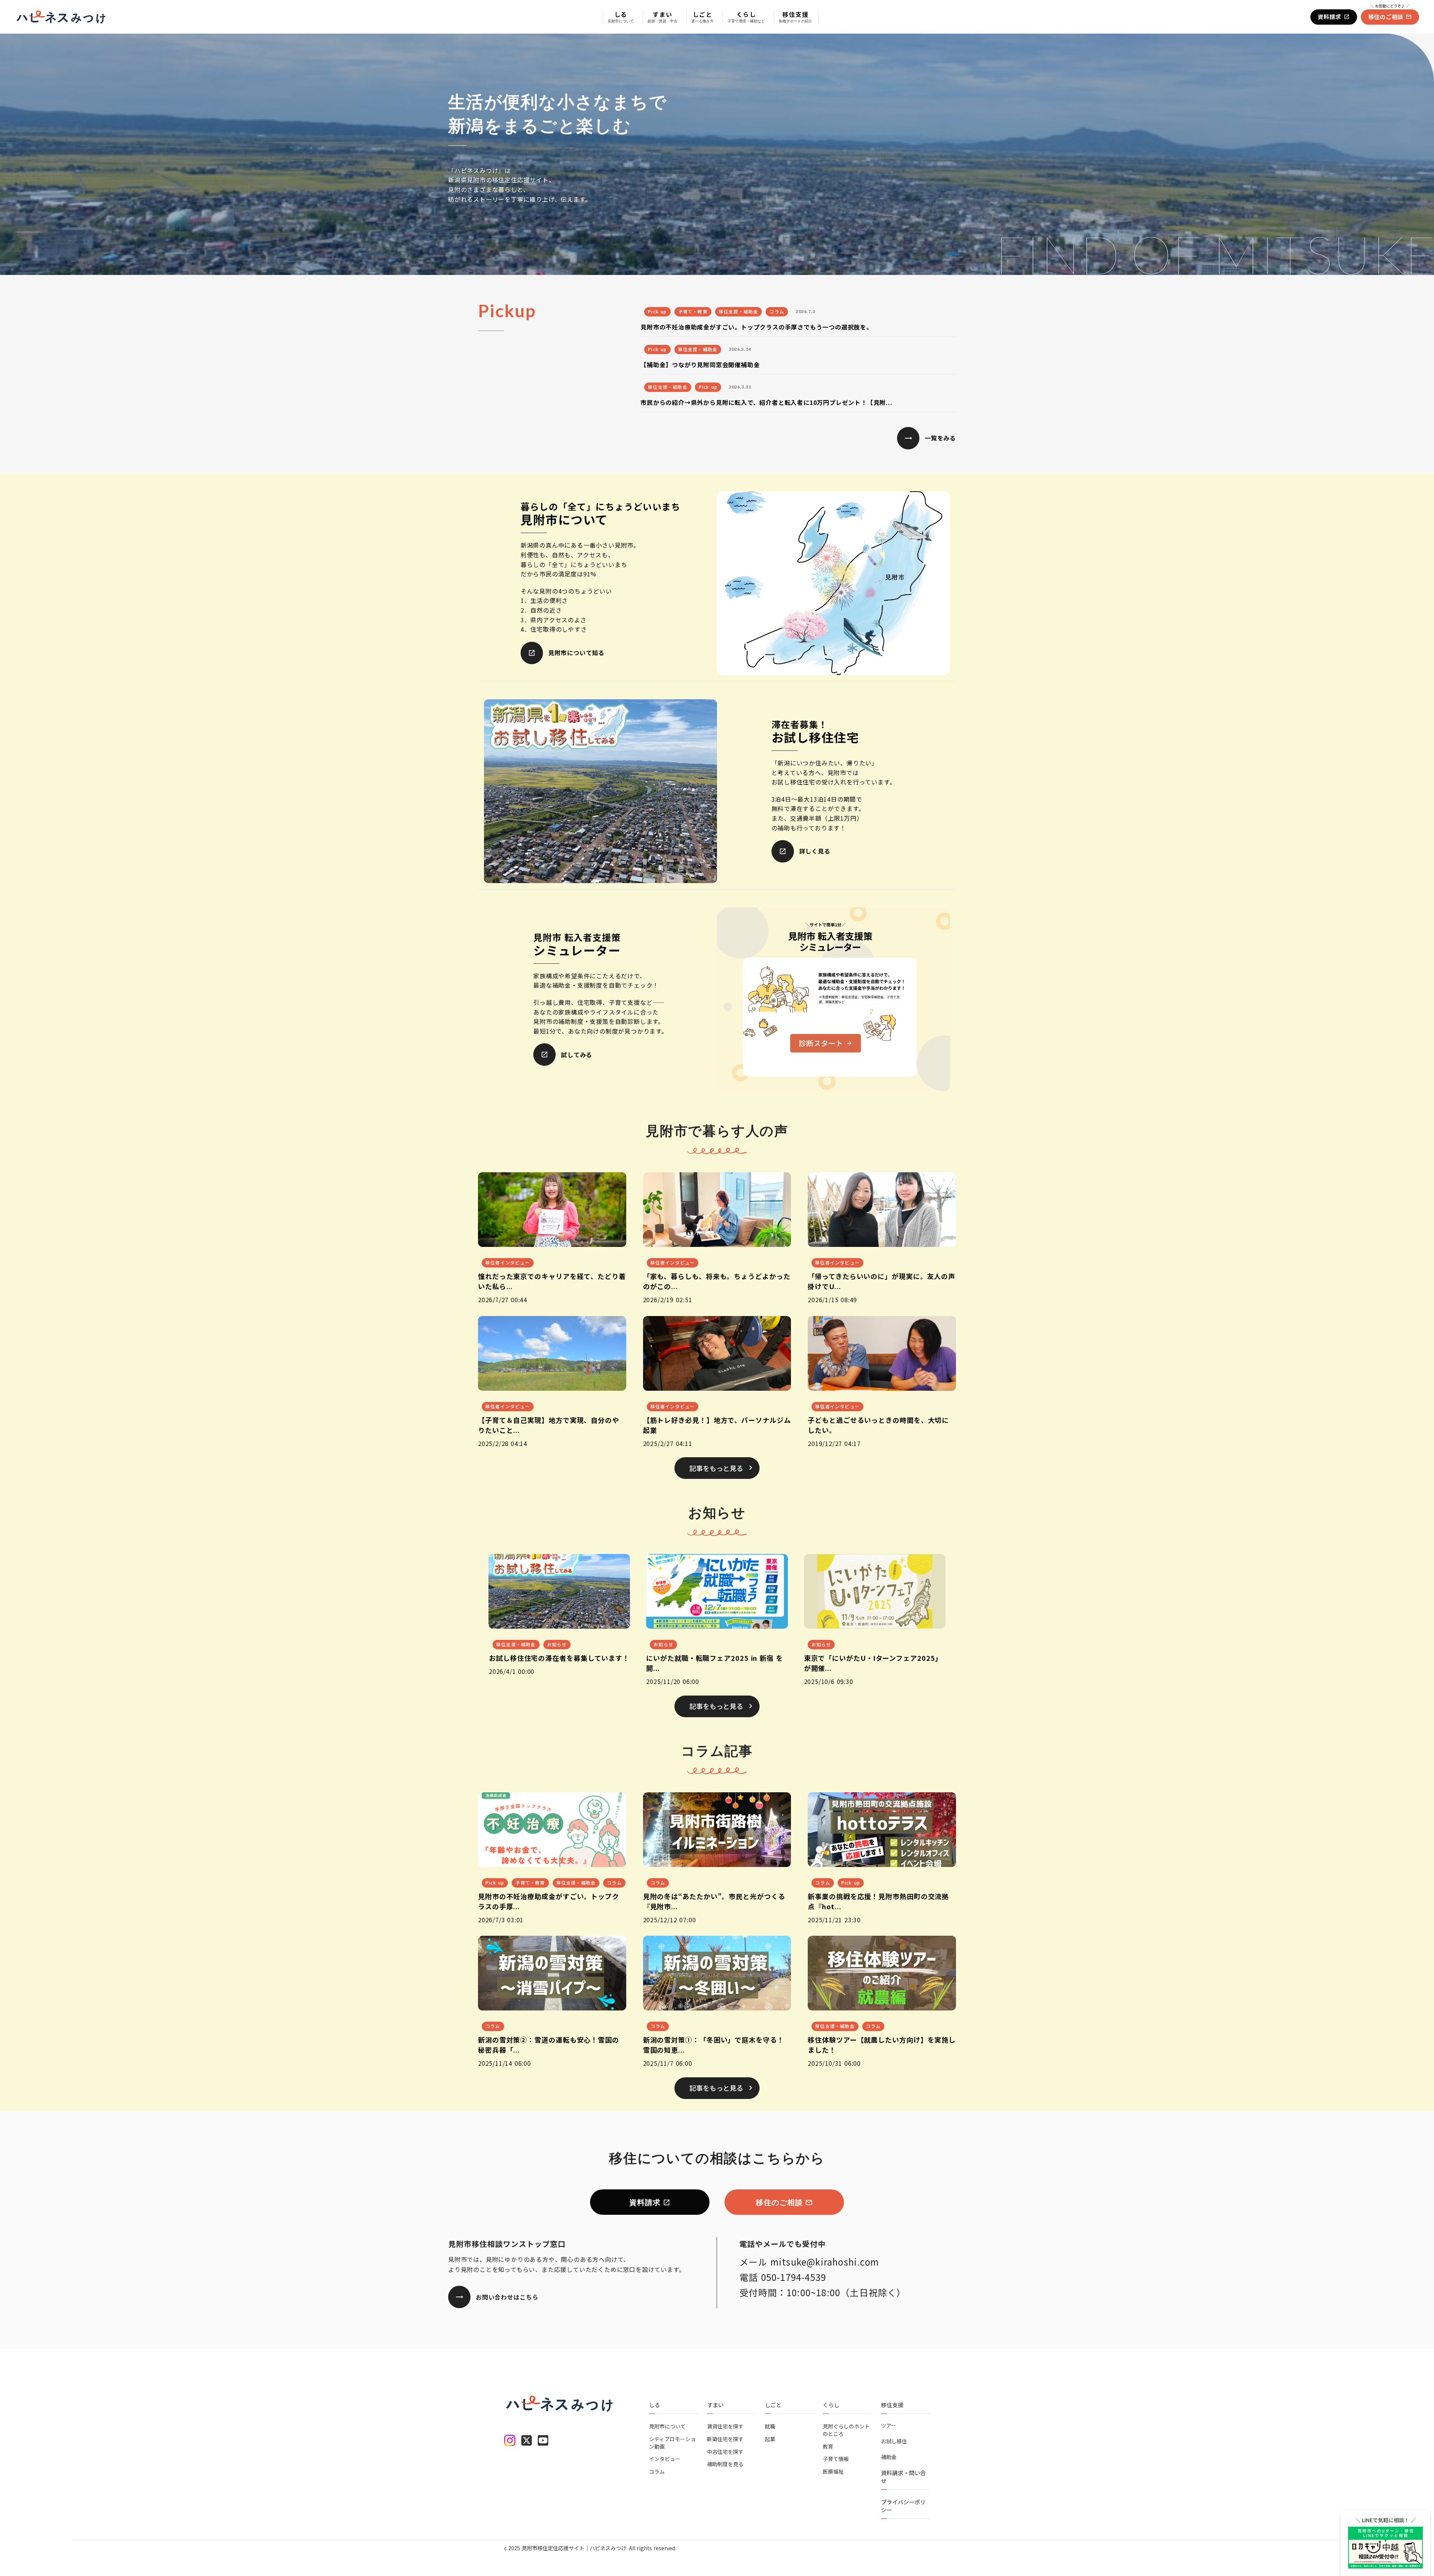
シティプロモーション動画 (672, 2443)
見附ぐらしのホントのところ (846, 2430)
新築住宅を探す (725, 2439)
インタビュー (665, 2459)
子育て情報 (836, 2459)
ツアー (889, 2426)
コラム (657, 2471)
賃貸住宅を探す (725, 2426)
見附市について (667, 2426)
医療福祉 (833, 2471)
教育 (828, 2446)
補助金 (889, 2457)
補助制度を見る (725, 2464)
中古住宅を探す (725, 2451)
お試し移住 (894, 2441)
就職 (770, 2426)
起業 (770, 2439)
